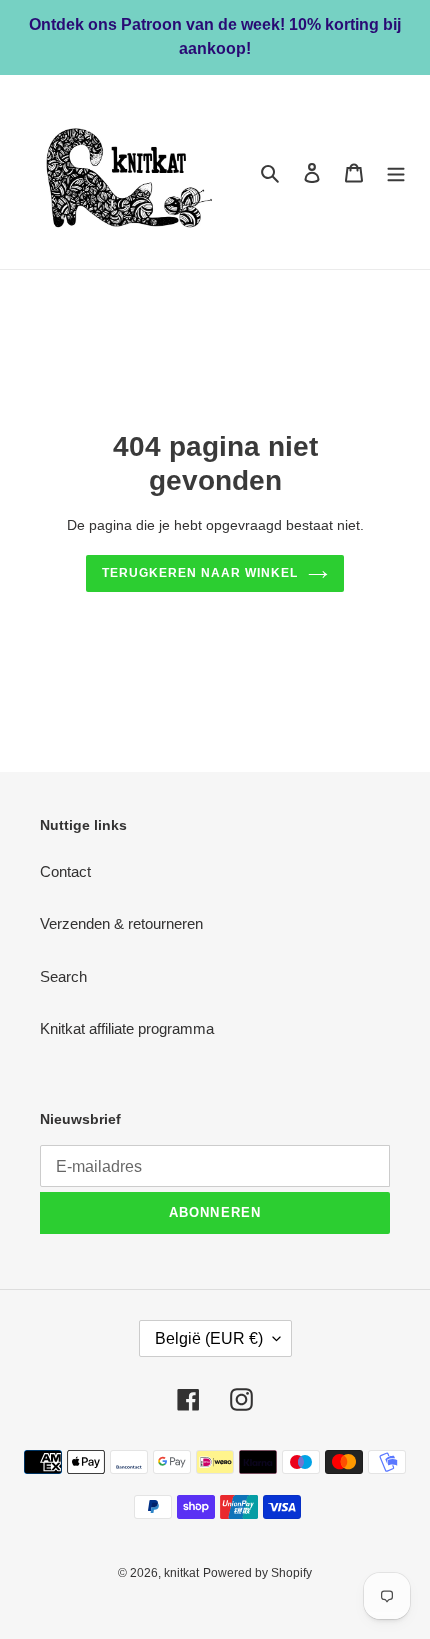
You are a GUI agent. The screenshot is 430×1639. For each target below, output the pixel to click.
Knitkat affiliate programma (127, 1028)
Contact (65, 871)
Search (63, 976)
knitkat (181, 1573)
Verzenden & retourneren (121, 923)
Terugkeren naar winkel (199, 573)
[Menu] (396, 172)
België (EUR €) (209, 1338)
